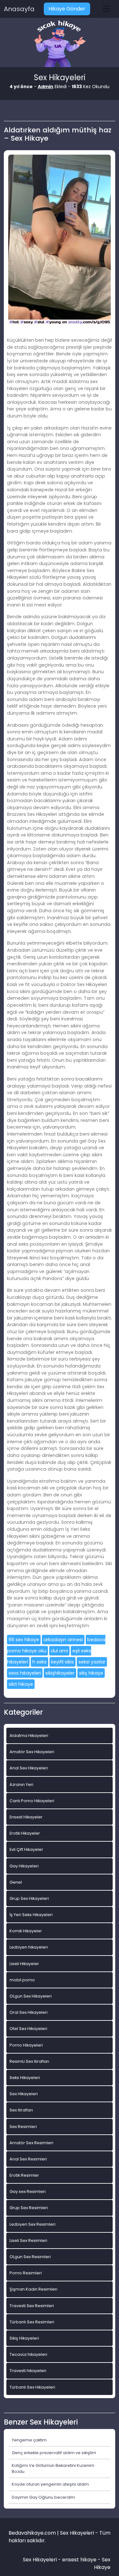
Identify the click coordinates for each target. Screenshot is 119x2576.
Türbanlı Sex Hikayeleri (32, 2387)
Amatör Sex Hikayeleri (32, 1752)
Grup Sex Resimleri (29, 2208)
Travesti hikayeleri (28, 2371)
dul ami (59, 1651)
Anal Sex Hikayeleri (29, 1768)
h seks (40, 1662)
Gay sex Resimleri (28, 2191)
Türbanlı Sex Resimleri (32, 2322)
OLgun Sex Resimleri (30, 2257)
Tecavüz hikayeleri (28, 2354)
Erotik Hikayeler (25, 1833)
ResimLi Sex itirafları (29, 2061)
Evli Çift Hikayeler (26, 1849)
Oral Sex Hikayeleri (29, 2012)
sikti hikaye (21, 1684)
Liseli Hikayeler (24, 1964)
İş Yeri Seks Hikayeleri (31, 1915)
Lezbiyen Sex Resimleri (33, 2224)
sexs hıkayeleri (25, 1673)
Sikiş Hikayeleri (24, 2338)
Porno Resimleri (26, 2273)
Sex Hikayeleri (24, 2094)
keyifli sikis (63, 1662)
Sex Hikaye (102, 2563)
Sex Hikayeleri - (43, 2560)
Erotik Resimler (24, 2175)
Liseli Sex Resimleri (28, 2240)
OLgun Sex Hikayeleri (31, 1996)
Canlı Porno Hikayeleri (32, 1801)
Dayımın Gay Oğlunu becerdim (43, 2497)
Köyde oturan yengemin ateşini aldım (50, 2484)
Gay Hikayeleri (24, 1866)
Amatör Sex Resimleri (31, 2143)
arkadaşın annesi (63, 1640)
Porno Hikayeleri (26, 2045)
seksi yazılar (92, 1662)
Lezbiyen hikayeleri (29, 1947)
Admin (46, 87)
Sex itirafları (21, 2110)
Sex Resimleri (23, 2127)
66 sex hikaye (24, 1640)
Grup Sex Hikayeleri (29, 1898)
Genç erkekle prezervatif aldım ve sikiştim (54, 2453)
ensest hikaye (79, 2560)
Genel (16, 1882)
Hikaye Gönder (67, 9)
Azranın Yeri (21, 1785)
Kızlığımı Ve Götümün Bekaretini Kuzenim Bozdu (53, 2468)
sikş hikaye (91, 1673)
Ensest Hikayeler (26, 1817)
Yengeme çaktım (29, 2440)
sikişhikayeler (60, 1673)
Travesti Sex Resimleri (32, 2306)
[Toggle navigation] (106, 9)
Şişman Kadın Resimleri (33, 2289)
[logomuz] (60, 44)
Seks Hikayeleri (25, 2078)
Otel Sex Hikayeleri (28, 2029)
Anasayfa (19, 9)
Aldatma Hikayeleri (29, 1736)
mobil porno (22, 1980)
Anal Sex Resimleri (28, 2159)
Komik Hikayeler (26, 1931)
